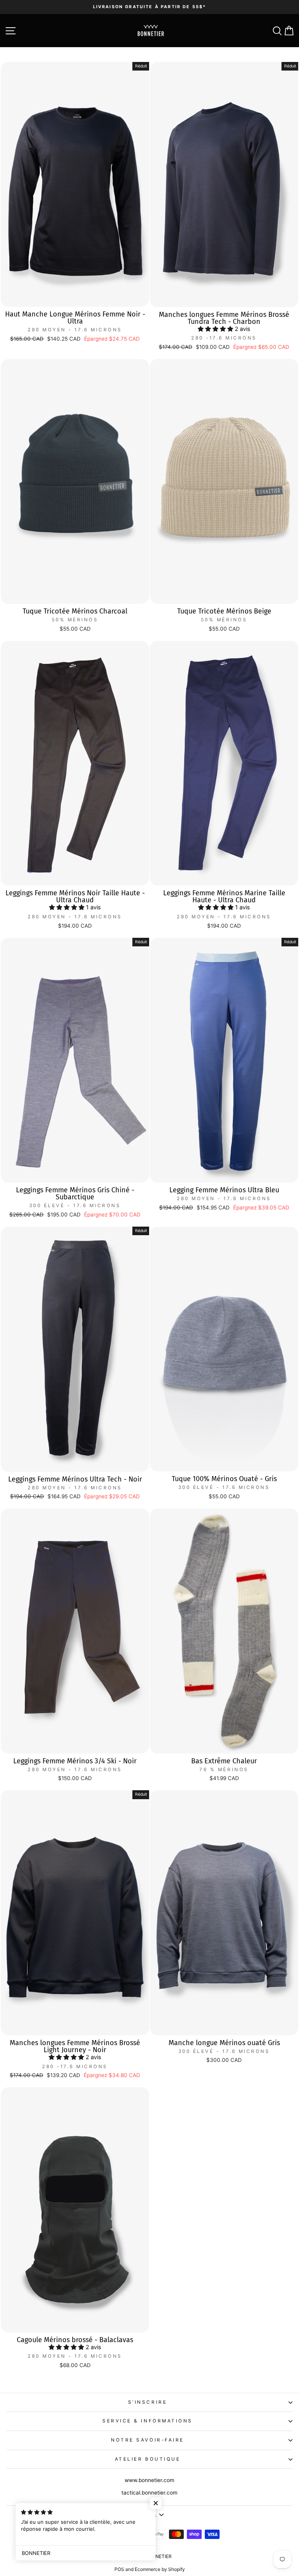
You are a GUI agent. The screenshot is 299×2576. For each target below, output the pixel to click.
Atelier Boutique (148, 2459)
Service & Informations (148, 2421)
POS (119, 2569)
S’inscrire (148, 2402)
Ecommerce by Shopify (160, 2569)
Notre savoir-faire (148, 2440)
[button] (216, 329)
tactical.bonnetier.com (149, 2493)
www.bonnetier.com (149, 2480)
